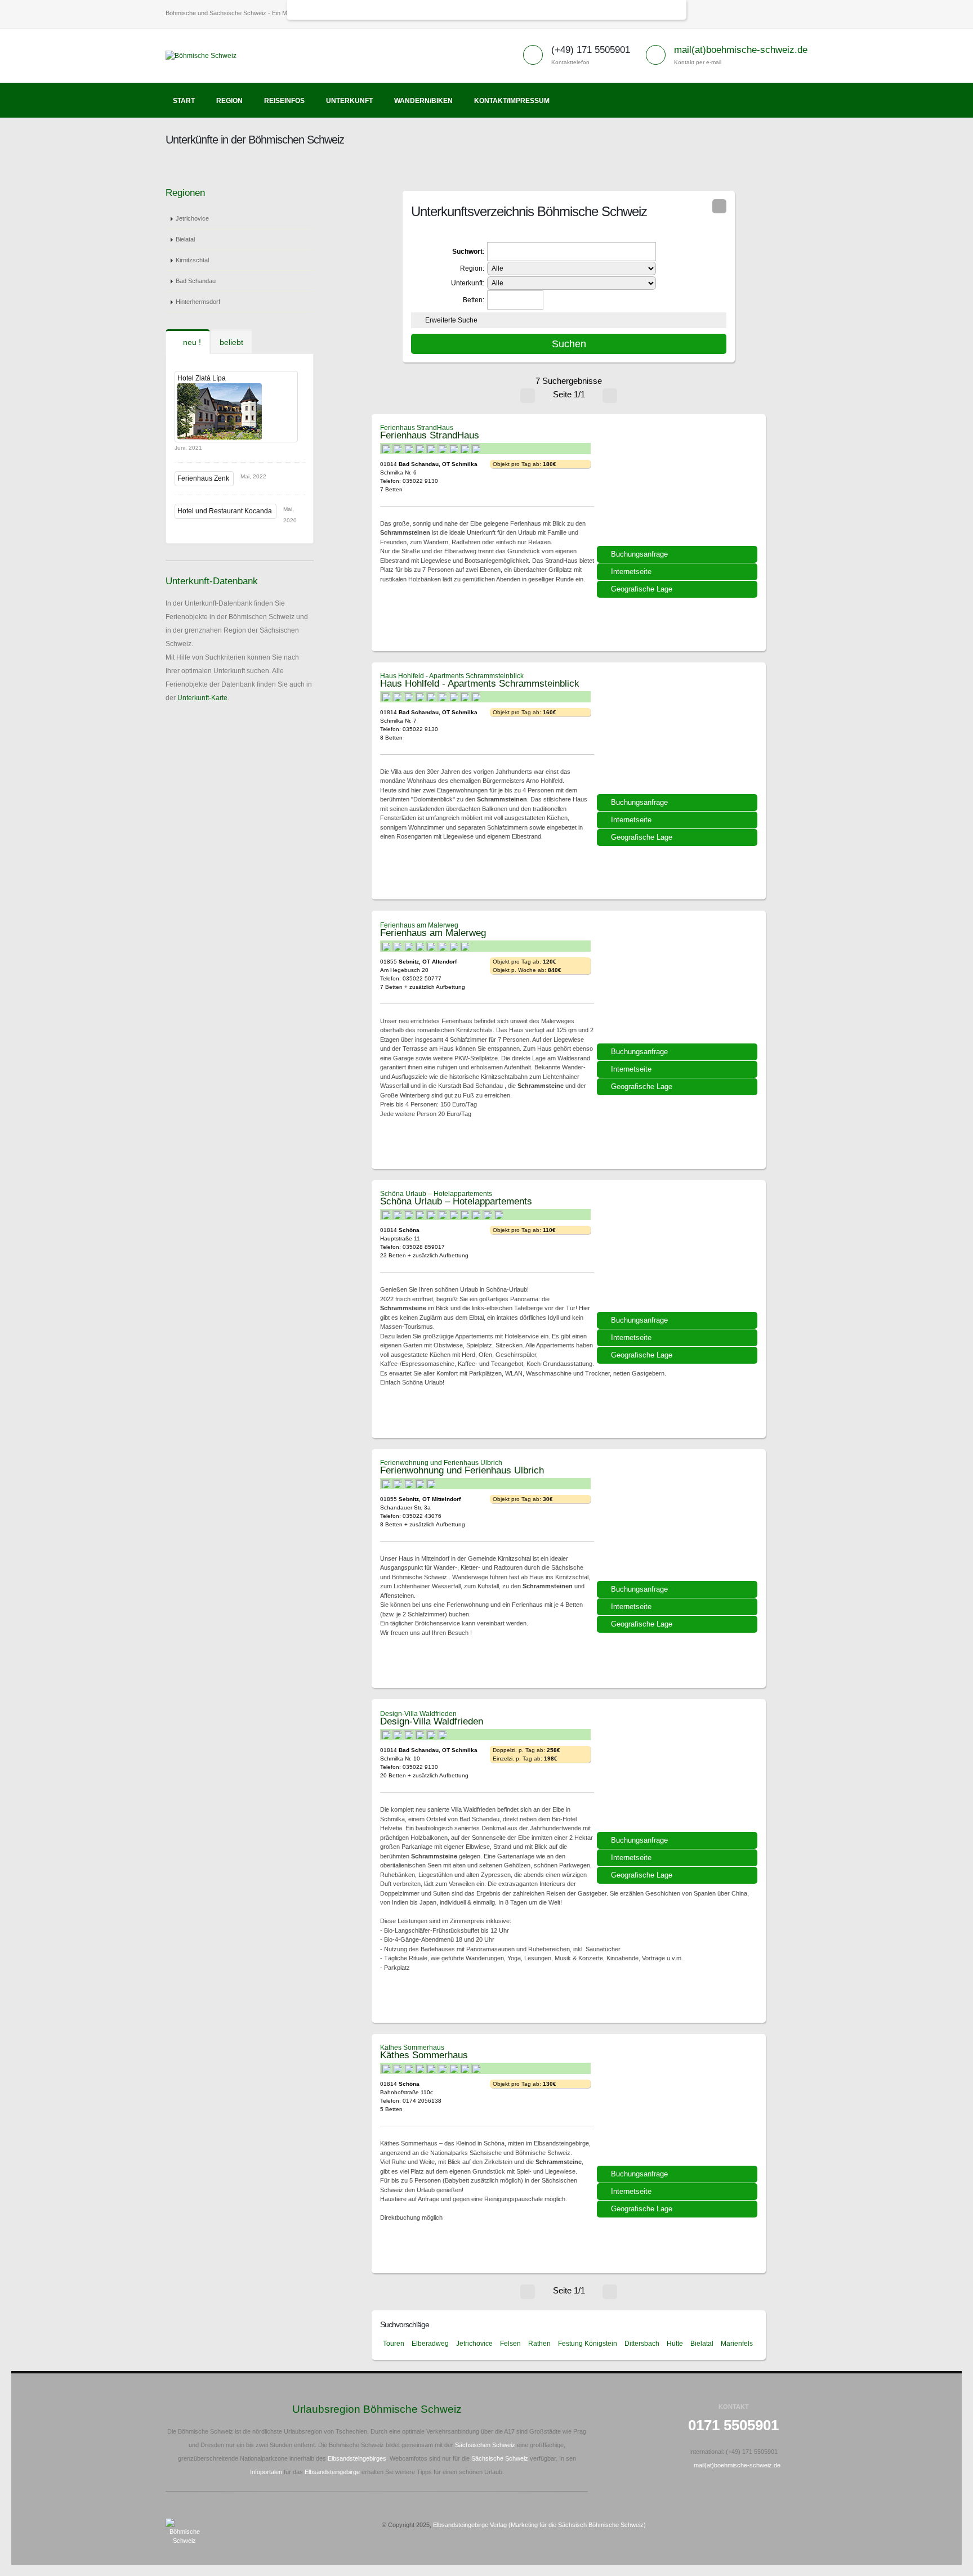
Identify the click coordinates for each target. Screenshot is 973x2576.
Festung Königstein (588, 2344)
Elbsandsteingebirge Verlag (470, 2525)
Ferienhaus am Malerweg (419, 925)
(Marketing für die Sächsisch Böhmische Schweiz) (577, 2525)
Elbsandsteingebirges (357, 2458)
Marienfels (737, 2344)
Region (229, 101)
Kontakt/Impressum (512, 101)
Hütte (675, 2344)
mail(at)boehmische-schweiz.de (741, 50)
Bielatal (185, 239)
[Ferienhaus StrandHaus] (679, 489)
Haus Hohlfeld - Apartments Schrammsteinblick (452, 676)
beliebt (231, 342)
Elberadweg (430, 2344)
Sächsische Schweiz (500, 2458)
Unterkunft (349, 101)
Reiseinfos (284, 101)
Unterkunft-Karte (202, 698)
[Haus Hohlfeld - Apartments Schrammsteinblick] (679, 737)
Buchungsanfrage (639, 554)
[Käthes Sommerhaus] (679, 2109)
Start (184, 101)
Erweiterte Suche (451, 320)
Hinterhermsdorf (198, 302)
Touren (394, 2344)
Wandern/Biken (423, 101)
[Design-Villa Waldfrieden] (679, 1775)
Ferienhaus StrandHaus (417, 428)
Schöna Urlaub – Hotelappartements (436, 1194)
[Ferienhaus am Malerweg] (679, 987)
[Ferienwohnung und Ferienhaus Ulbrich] (679, 1524)
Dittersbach (642, 2344)
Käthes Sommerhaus (412, 2048)
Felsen (510, 2344)
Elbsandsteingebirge (332, 2472)
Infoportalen (266, 2472)
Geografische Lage (642, 589)
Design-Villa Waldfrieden (418, 1714)
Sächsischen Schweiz (485, 2445)
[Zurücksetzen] (719, 206)
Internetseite (631, 572)
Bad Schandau (196, 281)
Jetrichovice (192, 218)
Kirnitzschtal (192, 260)
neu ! (191, 342)
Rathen (539, 2344)
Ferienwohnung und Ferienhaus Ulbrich (441, 1463)
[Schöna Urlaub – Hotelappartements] (679, 1255)
